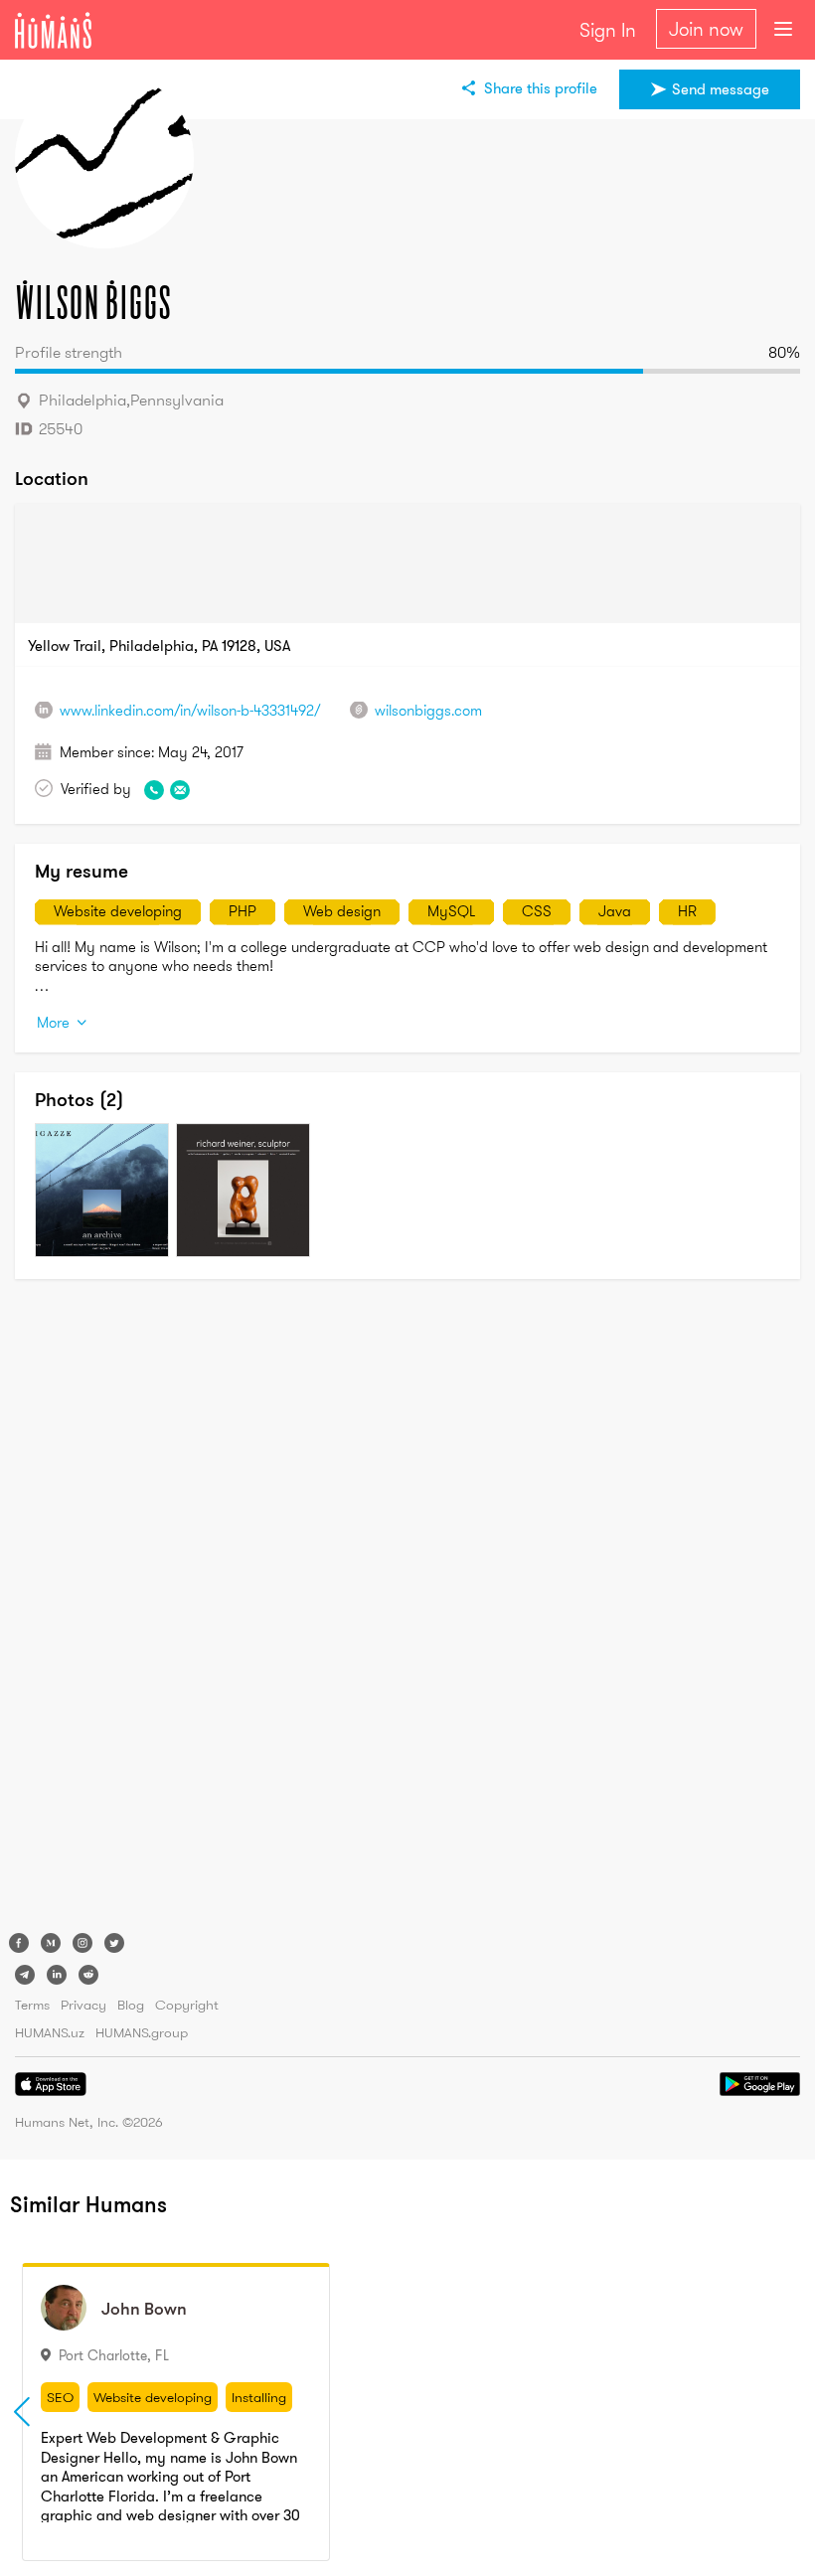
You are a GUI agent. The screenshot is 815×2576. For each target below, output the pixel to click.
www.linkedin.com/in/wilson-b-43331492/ (190, 710)
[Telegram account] (25, 1975)
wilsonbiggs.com (428, 710)
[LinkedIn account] (57, 1975)
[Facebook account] (19, 1943)
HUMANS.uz (50, 2032)
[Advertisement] (94, 1610)
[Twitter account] (114, 1943)
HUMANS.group (142, 2032)
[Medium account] (51, 1943)
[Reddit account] (88, 1975)
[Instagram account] (82, 1943)
